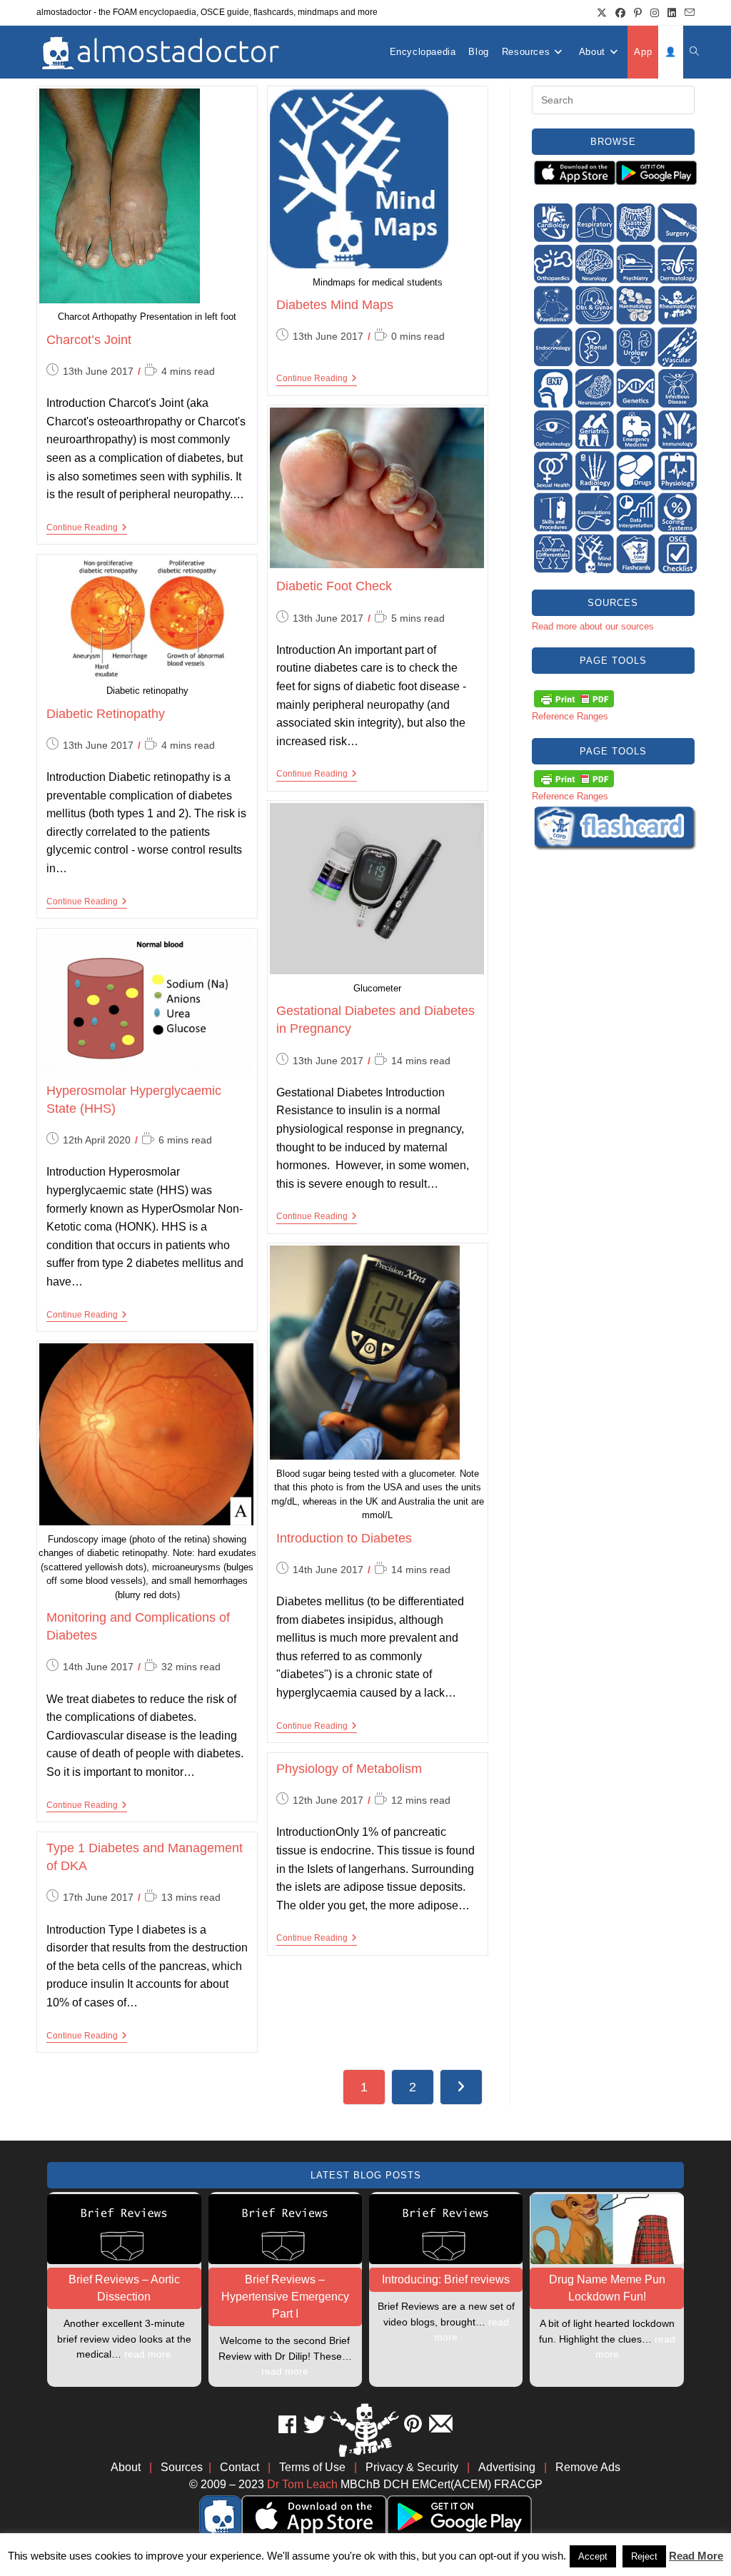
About (126, 2467)
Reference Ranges (570, 716)
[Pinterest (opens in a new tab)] (638, 13)
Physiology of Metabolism (349, 1769)
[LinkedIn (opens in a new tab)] (672, 13)
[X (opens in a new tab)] (602, 13)
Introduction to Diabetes (344, 1538)
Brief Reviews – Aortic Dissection (124, 2288)
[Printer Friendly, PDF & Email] (574, 698)
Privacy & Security (412, 2467)
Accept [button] (593, 2556)
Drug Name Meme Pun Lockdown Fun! (607, 2288)
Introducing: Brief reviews (446, 2279)
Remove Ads (588, 2467)
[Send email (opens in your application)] (687, 13)
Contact (240, 2467)
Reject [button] (644, 2556)
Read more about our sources (593, 626)
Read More (696, 2556)
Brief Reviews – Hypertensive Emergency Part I (285, 2297)
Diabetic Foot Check (334, 586)
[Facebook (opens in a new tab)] (620, 13)
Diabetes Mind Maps (335, 305)
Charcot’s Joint (89, 340)
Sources (182, 2467)
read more (148, 2354)
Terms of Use (312, 2467)
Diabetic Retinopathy (106, 714)
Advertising (507, 2467)
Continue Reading (87, 529)
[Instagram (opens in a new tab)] (655, 13)
